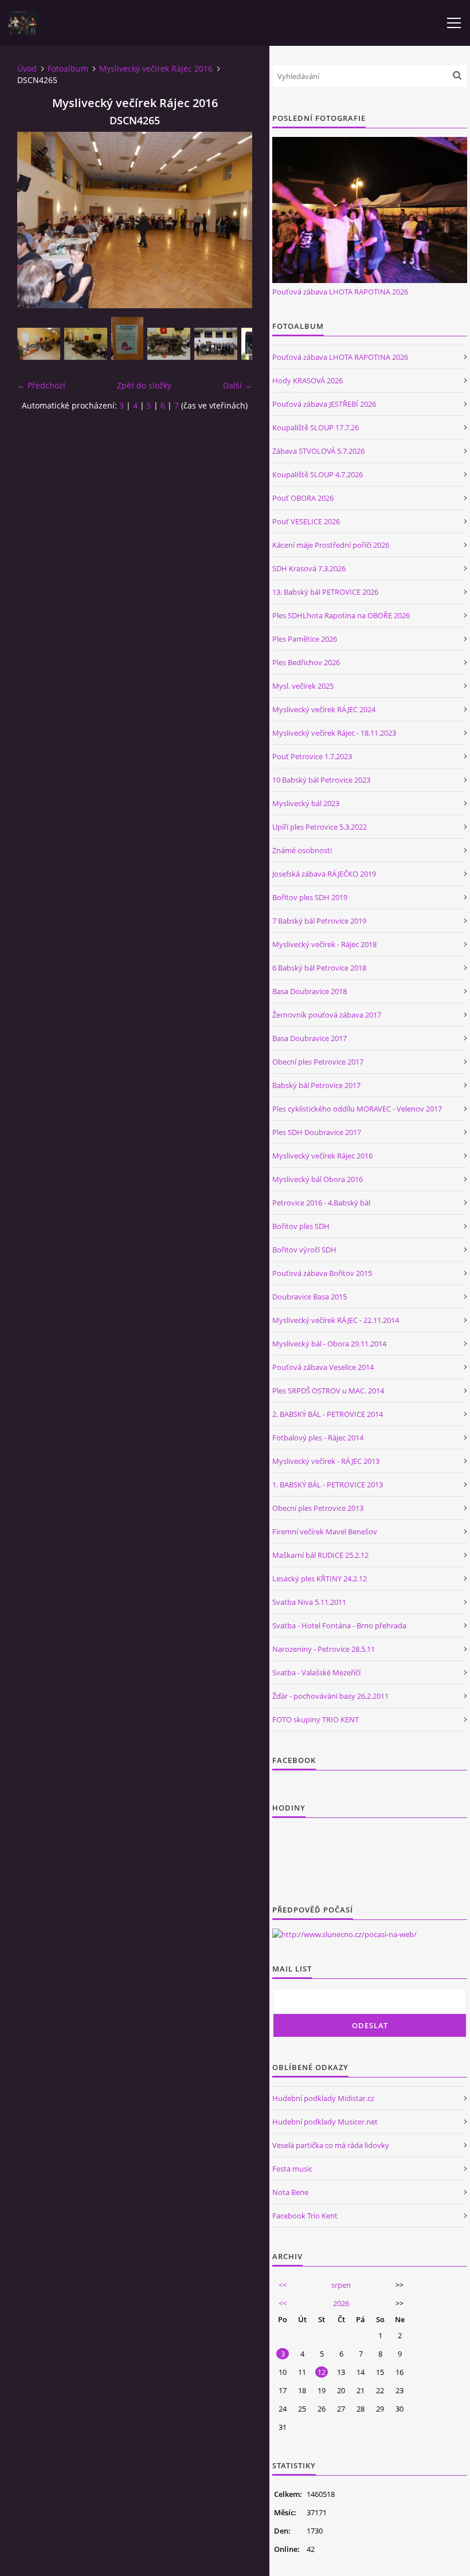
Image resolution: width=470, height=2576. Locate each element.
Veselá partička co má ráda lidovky (331, 2145)
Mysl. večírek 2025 (303, 686)
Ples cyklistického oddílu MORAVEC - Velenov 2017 (357, 1109)
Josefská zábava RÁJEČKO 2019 (324, 874)
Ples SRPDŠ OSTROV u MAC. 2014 (328, 1391)
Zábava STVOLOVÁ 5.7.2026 (318, 451)
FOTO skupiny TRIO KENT (316, 1719)
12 (322, 2372)
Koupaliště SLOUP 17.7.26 (316, 427)
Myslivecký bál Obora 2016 (318, 1179)
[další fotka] (234, 220)
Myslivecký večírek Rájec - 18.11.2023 (334, 733)
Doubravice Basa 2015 (310, 1297)
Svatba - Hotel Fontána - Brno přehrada (339, 1625)
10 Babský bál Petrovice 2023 (321, 780)
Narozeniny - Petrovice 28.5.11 (324, 1649)
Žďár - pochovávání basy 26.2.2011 (330, 1696)
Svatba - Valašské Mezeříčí (316, 1672)
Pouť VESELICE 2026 (306, 521)
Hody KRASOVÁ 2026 (308, 380)
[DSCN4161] (127, 338)
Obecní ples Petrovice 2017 (318, 1062)
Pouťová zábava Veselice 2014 (323, 1367)
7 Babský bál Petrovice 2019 (319, 921)
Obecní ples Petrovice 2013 (318, 1508)
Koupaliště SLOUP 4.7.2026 (318, 474)
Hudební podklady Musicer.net (325, 2122)
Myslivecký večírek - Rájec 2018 (324, 944)
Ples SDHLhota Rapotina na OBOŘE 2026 (341, 615)
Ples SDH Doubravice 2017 (317, 1132)
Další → (238, 385)
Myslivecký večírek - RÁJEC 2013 (326, 1461)
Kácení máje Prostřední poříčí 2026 (331, 545)
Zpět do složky (144, 385)
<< (283, 2285)
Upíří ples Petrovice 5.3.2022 (320, 827)
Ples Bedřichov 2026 (306, 662)
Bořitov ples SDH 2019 (310, 897)
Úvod (27, 68)
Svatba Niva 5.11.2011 (309, 1602)
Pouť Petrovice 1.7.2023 (312, 756)
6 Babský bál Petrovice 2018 (319, 968)
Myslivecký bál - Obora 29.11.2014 (329, 1344)
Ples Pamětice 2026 (305, 639)
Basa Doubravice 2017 (310, 1038)
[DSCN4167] (169, 344)
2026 (341, 2303)
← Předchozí (41, 385)
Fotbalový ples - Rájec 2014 (318, 1438)
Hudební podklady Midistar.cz (323, 2098)
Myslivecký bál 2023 (306, 803)
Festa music (292, 2169)
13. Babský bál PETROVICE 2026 (325, 592)
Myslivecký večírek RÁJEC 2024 (324, 709)
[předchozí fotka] (36, 220)
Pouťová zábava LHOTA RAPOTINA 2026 (340, 292)
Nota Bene (290, 2192)
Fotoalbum (68, 68)
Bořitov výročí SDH (304, 1250)
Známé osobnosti (302, 850)
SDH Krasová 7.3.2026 (309, 568)
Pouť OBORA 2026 (303, 498)
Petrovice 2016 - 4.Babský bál (321, 1203)
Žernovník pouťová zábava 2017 (327, 1015)
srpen (341, 2285)
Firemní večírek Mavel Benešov (325, 1532)
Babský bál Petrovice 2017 (316, 1085)
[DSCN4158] (86, 344)
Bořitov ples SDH (301, 1226)
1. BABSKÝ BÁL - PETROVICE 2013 (328, 1485)
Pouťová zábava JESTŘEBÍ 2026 (324, 404)
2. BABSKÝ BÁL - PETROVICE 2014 (328, 1414)
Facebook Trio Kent (305, 2216)
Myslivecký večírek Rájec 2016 (156, 68)
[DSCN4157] (39, 344)
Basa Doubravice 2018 (310, 991)
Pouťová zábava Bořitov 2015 (322, 1273)
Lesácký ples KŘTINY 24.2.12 (320, 1578)
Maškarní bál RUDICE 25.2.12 (320, 1555)
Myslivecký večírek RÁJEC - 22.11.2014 (336, 1320)
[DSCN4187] (216, 344)
